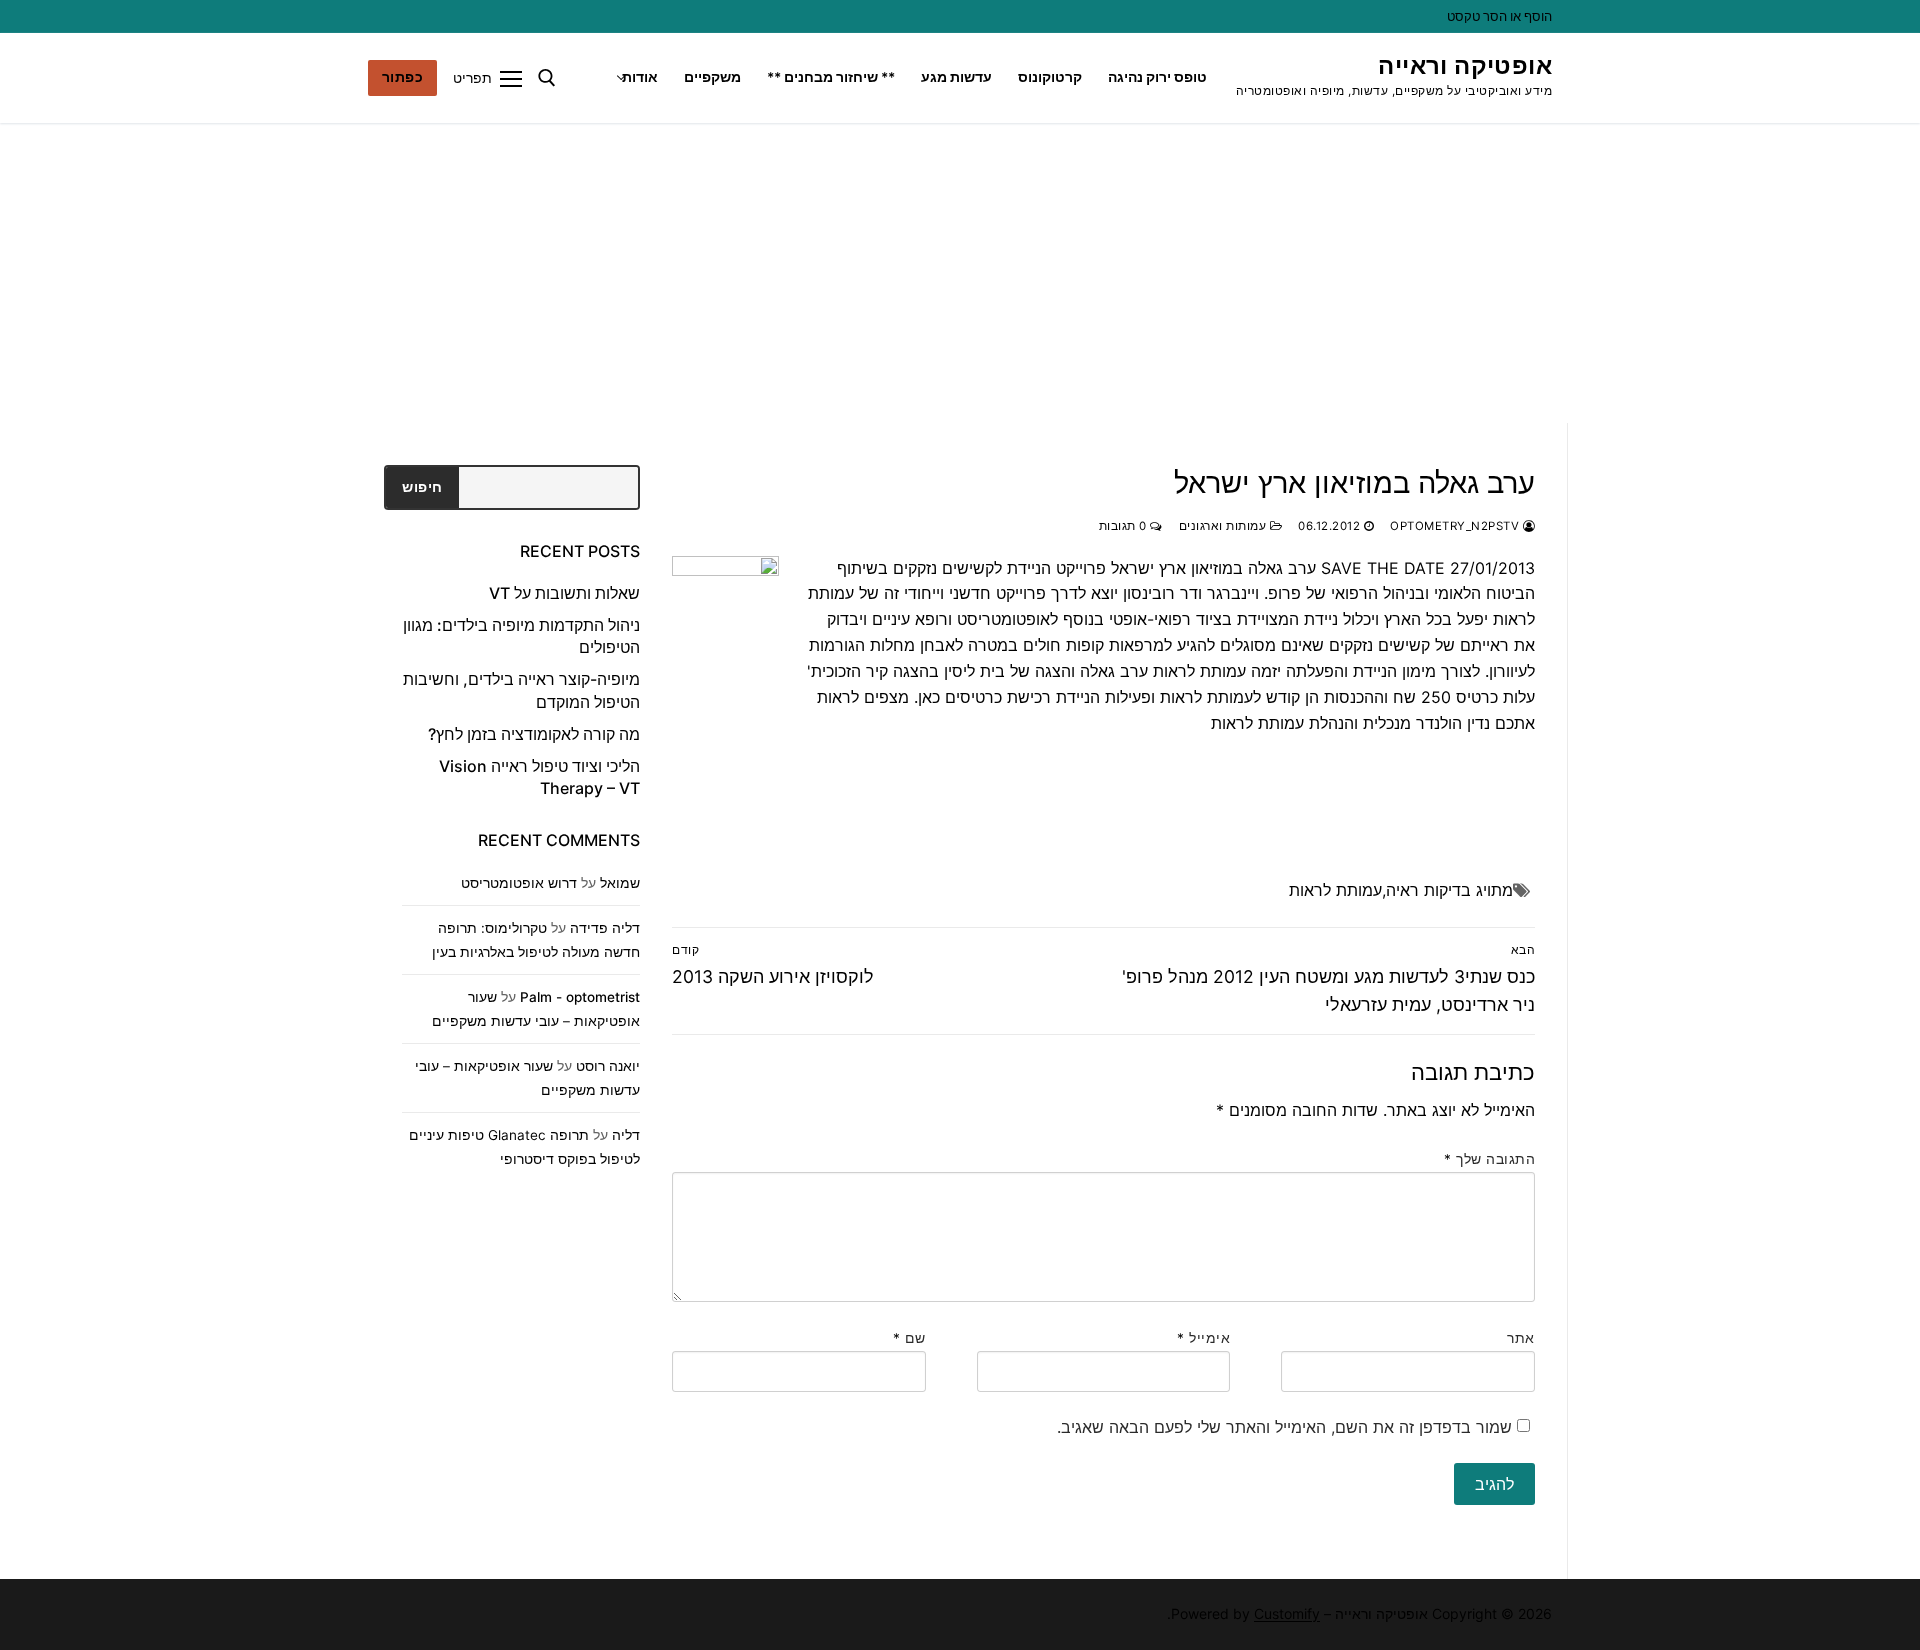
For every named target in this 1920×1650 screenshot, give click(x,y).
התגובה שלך (1489, 1159)
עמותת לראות (1335, 890)
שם (909, 1338)
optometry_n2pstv (1456, 526)
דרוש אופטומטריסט (519, 883)
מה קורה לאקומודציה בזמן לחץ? (534, 734)
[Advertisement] (960, 273)
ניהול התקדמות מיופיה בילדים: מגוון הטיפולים (521, 636)
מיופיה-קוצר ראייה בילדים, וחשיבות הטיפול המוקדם (521, 690)
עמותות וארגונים (1224, 526)
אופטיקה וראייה (1465, 65)
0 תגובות (1125, 526)
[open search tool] (547, 78)
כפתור (403, 77)
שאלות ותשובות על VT (564, 593)
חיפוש (422, 487)
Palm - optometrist (580, 997)
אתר (1521, 1338)
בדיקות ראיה (1428, 890)
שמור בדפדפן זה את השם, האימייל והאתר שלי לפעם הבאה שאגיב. (1284, 1427)
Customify (1287, 1613)
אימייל (1203, 1338)
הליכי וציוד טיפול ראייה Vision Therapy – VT (539, 777)
